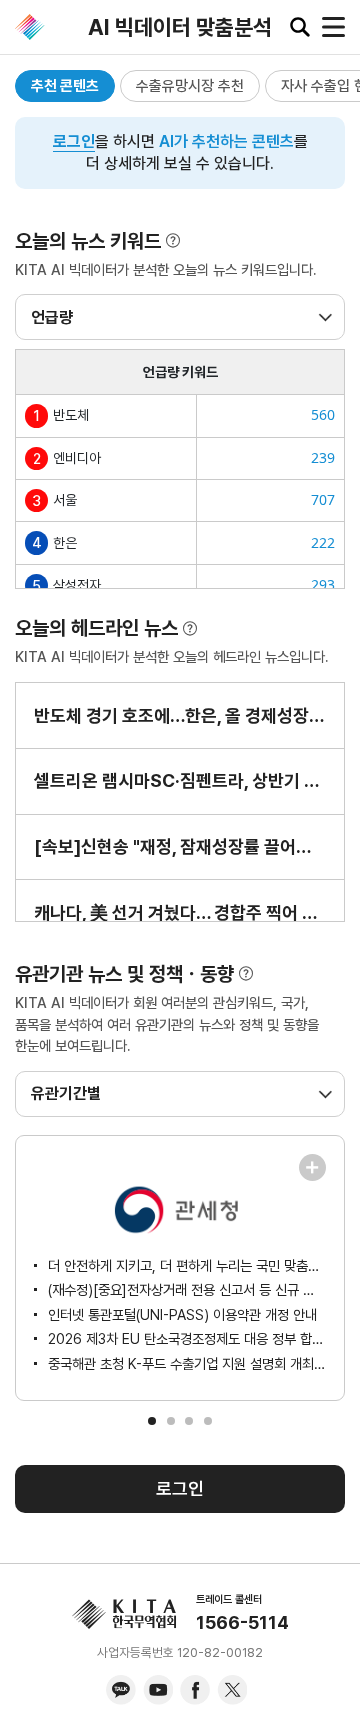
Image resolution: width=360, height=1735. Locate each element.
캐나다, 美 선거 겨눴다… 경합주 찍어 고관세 (180, 912)
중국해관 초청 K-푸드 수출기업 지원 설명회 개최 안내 (187, 1363)
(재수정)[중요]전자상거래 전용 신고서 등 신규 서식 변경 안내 (187, 1289)
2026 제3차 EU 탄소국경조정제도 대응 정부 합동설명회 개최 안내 (187, 1338)
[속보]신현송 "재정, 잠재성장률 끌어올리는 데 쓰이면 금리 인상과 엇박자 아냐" (180, 846)
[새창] (312, 1167)
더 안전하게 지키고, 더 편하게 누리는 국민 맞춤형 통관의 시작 (187, 1265)
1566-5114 (242, 1622)
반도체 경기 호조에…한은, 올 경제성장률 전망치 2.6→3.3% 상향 (180, 715)
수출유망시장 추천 (190, 86)
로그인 (74, 141)
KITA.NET (30, 27)
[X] (232, 1690)
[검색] (300, 27)
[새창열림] (312, 1167)
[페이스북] (195, 1690)
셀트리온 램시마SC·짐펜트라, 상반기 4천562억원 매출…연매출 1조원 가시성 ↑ (180, 780)
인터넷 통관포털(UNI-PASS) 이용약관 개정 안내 (182, 1314)
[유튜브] (158, 1690)
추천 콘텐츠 (65, 86)
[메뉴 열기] (333, 27)
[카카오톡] (121, 1690)
